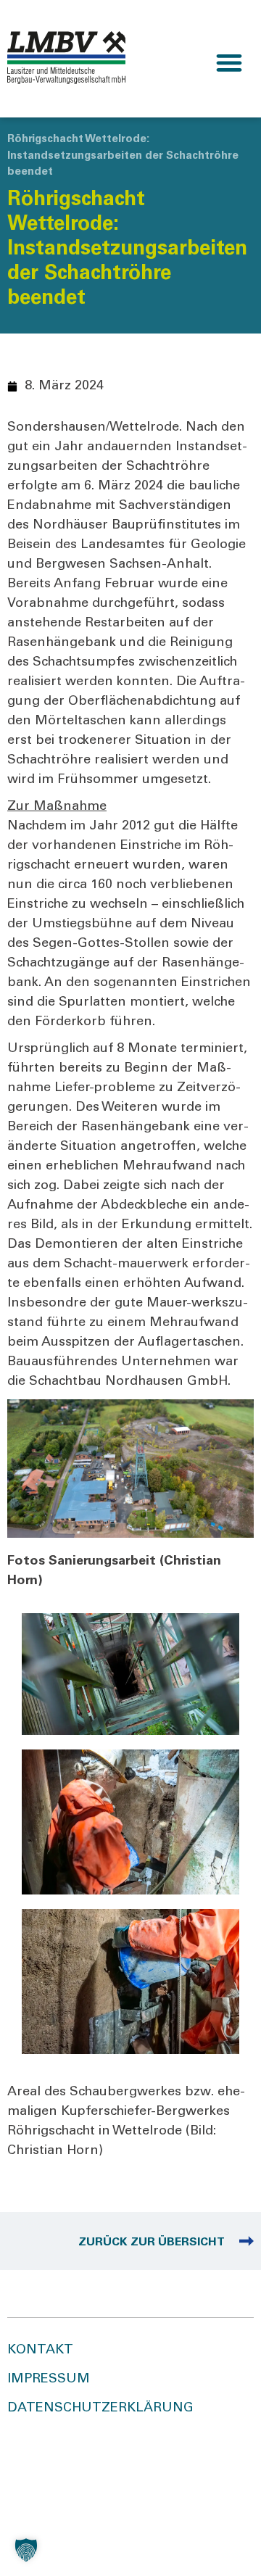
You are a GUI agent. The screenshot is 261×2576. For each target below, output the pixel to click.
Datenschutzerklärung (100, 2409)
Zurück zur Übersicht (152, 2242)
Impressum (49, 2380)
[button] (229, 63)
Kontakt (40, 2351)
